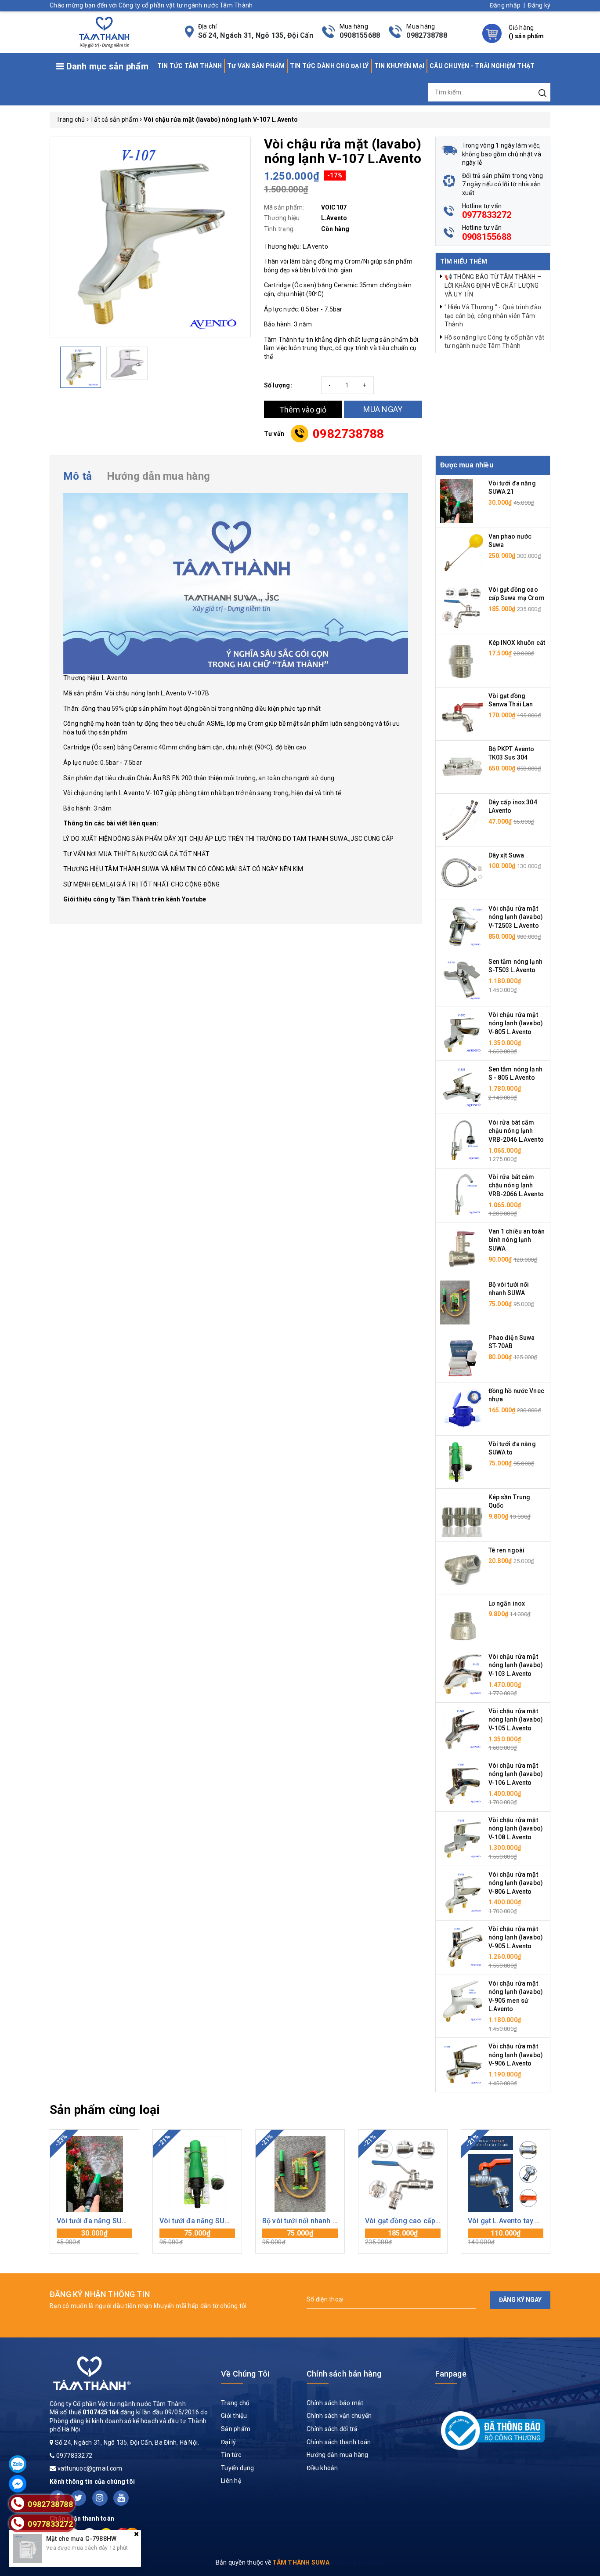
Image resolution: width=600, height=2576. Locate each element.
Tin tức (231, 2455)
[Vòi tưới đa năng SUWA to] (457, 1461)
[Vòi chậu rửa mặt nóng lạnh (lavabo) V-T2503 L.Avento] (462, 926)
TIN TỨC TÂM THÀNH (190, 66)
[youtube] (121, 2498)
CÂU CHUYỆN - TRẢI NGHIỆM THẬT (482, 66)
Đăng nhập (505, 5)
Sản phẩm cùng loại (105, 2110)
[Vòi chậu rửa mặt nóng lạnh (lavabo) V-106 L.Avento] (462, 1783)
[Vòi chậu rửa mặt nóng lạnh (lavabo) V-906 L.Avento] (462, 2064)
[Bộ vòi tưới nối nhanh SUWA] (455, 1302)
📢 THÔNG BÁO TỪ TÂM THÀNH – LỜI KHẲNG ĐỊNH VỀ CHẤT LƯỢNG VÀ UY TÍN (493, 285)
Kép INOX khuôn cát (517, 643)
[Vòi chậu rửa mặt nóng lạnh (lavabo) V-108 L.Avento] (462, 1837)
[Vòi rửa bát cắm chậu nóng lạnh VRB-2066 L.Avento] (462, 1194)
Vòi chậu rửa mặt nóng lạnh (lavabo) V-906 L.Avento (516, 2055)
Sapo (377, 2562)
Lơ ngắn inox (507, 1603)
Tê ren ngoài (507, 1550)
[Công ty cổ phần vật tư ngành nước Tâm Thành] (103, 31)
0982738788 (427, 35)
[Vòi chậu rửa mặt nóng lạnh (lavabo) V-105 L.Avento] (462, 1728)
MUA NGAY (383, 409)
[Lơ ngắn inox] (462, 1621)
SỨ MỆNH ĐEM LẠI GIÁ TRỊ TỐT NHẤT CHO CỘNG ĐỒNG (142, 884)
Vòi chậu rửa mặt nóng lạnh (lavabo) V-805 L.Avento (516, 1023)
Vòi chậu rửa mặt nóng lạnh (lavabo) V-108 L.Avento (516, 1829)
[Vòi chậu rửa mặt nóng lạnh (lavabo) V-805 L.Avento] (462, 1032)
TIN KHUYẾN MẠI (399, 66)
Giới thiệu (234, 2416)
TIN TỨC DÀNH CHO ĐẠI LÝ (329, 66)
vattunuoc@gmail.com (90, 2468)
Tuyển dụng (238, 2468)
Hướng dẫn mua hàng (338, 2455)
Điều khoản (322, 2468)
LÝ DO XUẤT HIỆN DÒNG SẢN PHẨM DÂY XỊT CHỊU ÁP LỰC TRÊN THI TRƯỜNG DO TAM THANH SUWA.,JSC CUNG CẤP (228, 839)
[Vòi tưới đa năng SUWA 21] (457, 501)
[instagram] (100, 2498)
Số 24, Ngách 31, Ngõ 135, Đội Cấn (256, 35)
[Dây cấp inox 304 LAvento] (462, 820)
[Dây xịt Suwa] (462, 873)
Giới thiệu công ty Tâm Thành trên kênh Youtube (135, 899)
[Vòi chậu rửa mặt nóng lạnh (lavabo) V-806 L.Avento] (462, 1892)
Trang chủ (235, 2403)
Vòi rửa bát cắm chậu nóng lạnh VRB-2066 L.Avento (516, 1185)
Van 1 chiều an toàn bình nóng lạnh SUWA (517, 1240)
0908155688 (360, 35)
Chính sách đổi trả (332, 2429)
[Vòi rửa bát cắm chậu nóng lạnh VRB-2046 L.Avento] (462, 1140)
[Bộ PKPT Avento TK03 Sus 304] (462, 767)
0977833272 (487, 215)
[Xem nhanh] (95, 2174)
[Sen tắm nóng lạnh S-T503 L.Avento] (462, 979)
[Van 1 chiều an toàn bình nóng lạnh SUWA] (462, 1248)
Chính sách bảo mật (335, 2403)
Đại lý (229, 2442)
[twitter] (78, 2498)
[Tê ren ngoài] (462, 1567)
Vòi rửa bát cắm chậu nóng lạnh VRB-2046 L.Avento (516, 1131)
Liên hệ (231, 2481)
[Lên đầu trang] (587, 1797)
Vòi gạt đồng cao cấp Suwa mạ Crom (426, 2221)
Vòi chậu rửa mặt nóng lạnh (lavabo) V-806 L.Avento (516, 1883)
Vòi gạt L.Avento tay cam (509, 2221)
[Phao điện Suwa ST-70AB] (462, 1355)
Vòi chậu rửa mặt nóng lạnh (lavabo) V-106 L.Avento (516, 1774)
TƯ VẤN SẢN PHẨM (256, 66)
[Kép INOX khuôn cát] (462, 660)
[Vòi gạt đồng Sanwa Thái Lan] (462, 713)
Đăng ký (539, 5)
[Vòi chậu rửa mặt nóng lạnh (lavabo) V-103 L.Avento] (462, 1674)
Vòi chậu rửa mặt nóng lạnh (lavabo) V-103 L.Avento (516, 1665)
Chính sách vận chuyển (339, 2416)
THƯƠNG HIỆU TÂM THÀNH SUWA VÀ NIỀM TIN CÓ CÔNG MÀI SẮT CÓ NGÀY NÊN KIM (183, 869)
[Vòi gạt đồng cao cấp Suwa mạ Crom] (462, 607)
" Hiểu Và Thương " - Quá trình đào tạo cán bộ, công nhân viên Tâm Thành (493, 316)
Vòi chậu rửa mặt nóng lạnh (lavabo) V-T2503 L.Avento (516, 917)
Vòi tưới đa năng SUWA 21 (99, 2221)
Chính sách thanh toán (339, 2442)
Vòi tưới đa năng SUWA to (202, 2221)
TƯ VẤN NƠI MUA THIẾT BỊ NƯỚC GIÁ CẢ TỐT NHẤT (136, 854)
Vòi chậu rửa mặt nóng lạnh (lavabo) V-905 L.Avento (516, 1937)
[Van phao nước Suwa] (462, 554)
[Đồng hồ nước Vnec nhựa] (462, 1408)
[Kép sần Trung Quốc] (462, 1514)
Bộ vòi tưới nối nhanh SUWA (307, 2221)
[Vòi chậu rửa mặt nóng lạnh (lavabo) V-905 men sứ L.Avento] (462, 2001)
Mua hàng (94, 2237)
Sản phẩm (236, 2429)
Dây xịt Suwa (506, 855)
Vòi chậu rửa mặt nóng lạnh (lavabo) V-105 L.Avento (516, 1720)
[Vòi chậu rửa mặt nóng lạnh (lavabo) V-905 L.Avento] (462, 1946)
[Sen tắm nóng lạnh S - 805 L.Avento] (462, 1087)
